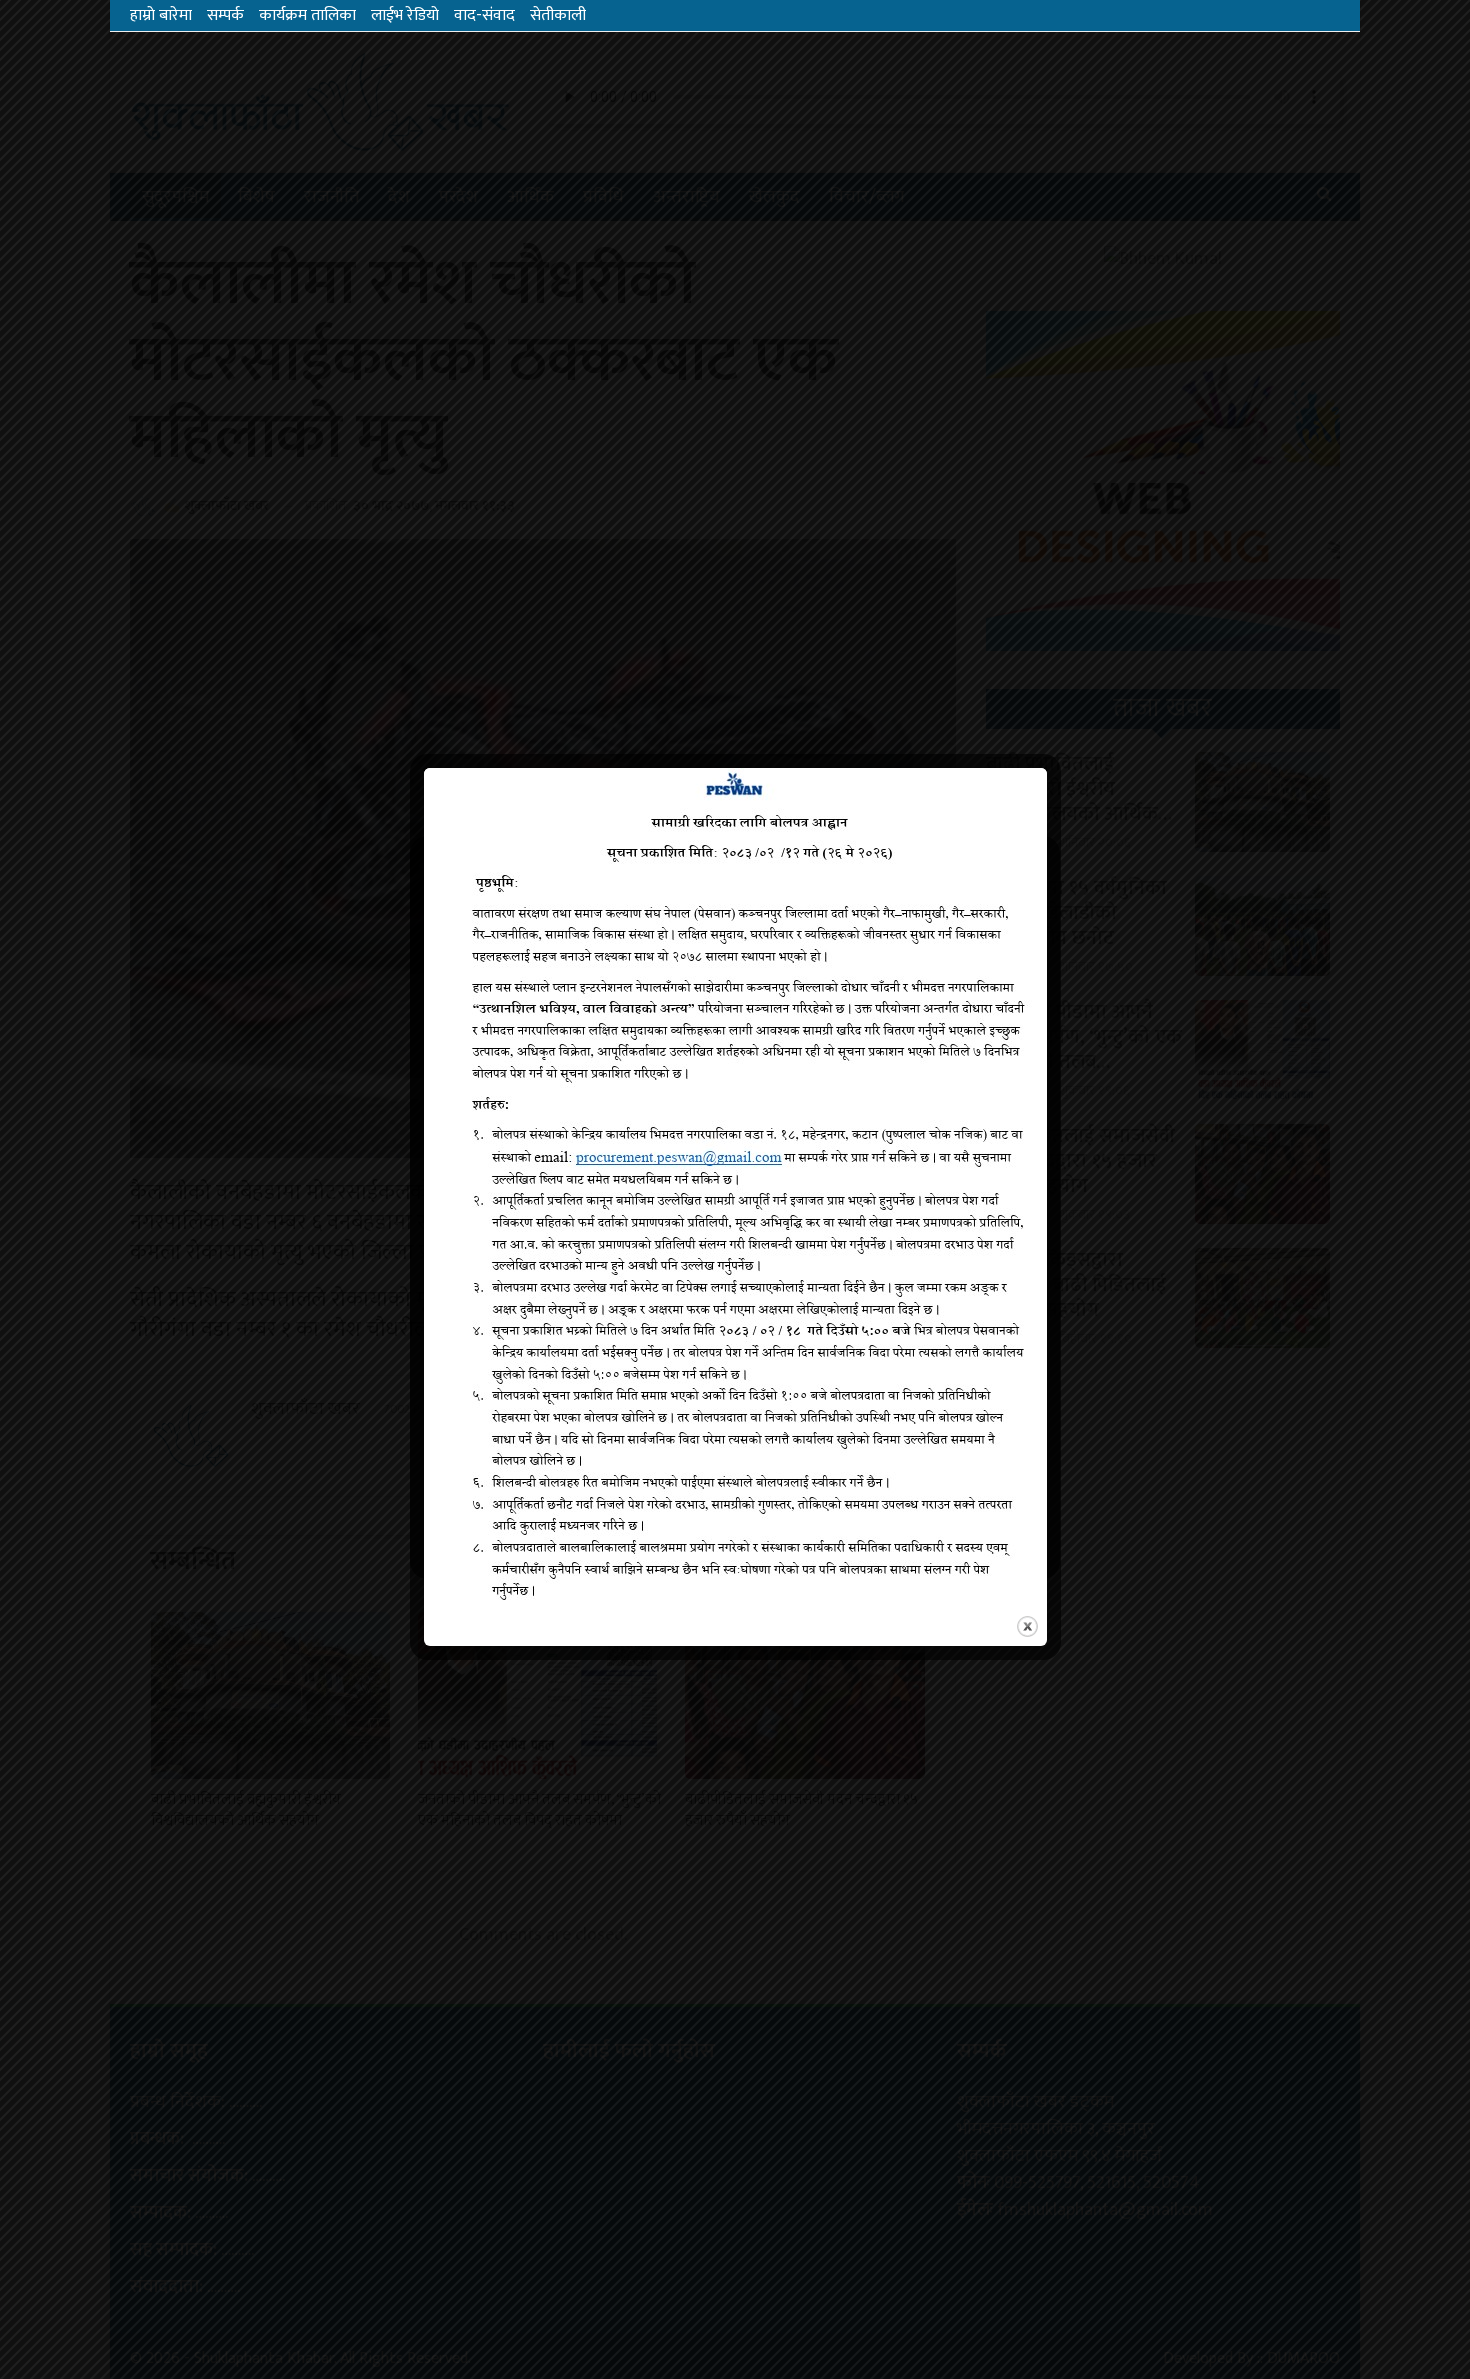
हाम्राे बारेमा (161, 15)
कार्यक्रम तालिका (307, 15)
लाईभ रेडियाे (405, 15)
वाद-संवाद (484, 15)
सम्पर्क (225, 15)
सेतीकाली (558, 15)
